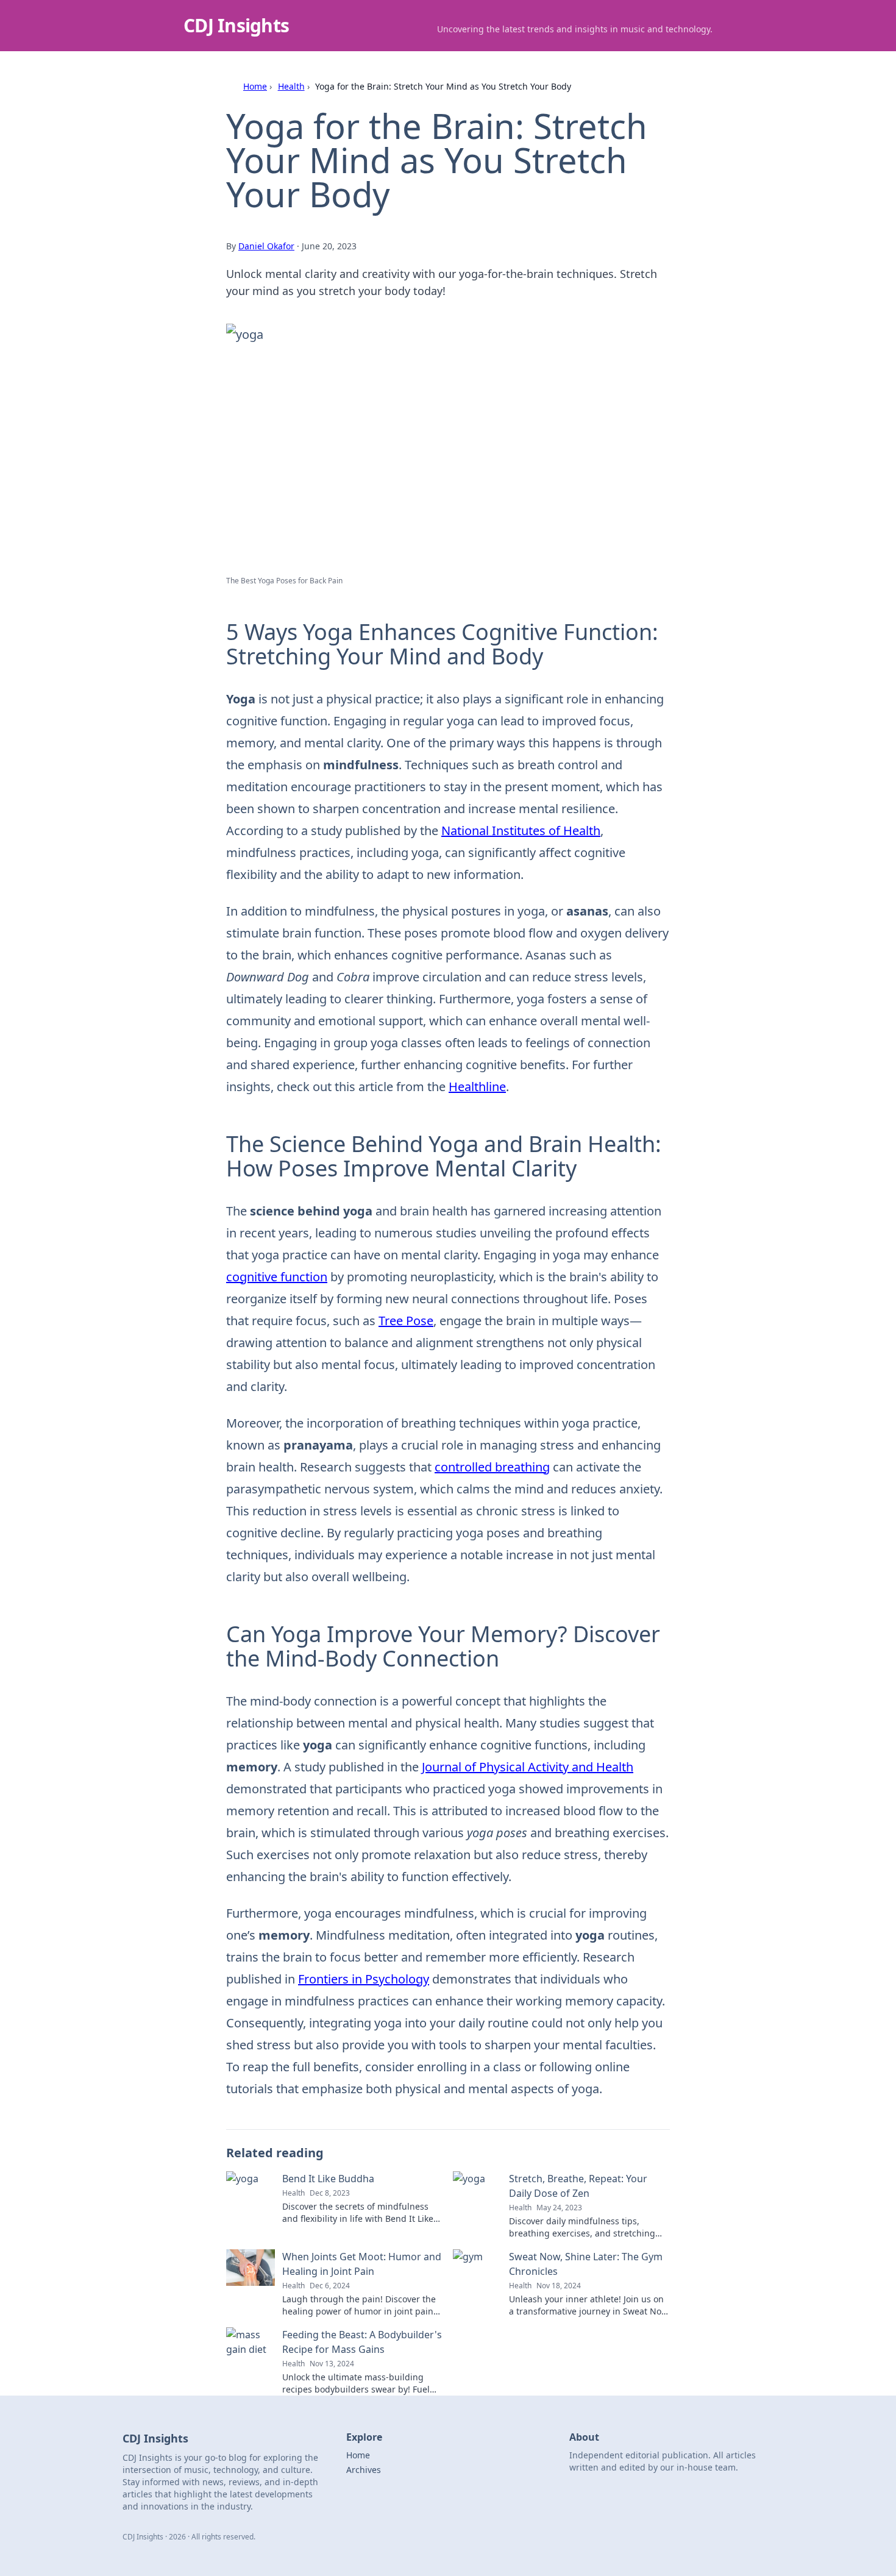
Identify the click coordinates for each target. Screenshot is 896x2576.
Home (255, 86)
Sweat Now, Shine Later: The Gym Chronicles (586, 2264)
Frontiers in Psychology (364, 1979)
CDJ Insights (236, 25)
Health (291, 86)
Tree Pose (406, 1321)
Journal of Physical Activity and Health (528, 1767)
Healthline (477, 1087)
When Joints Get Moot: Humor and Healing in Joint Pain (362, 2264)
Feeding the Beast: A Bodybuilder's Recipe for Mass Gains (362, 2342)
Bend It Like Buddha (328, 2179)
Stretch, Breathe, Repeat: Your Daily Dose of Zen (578, 2186)
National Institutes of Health (521, 831)
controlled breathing (492, 1467)
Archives (364, 2470)
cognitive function (277, 1277)
